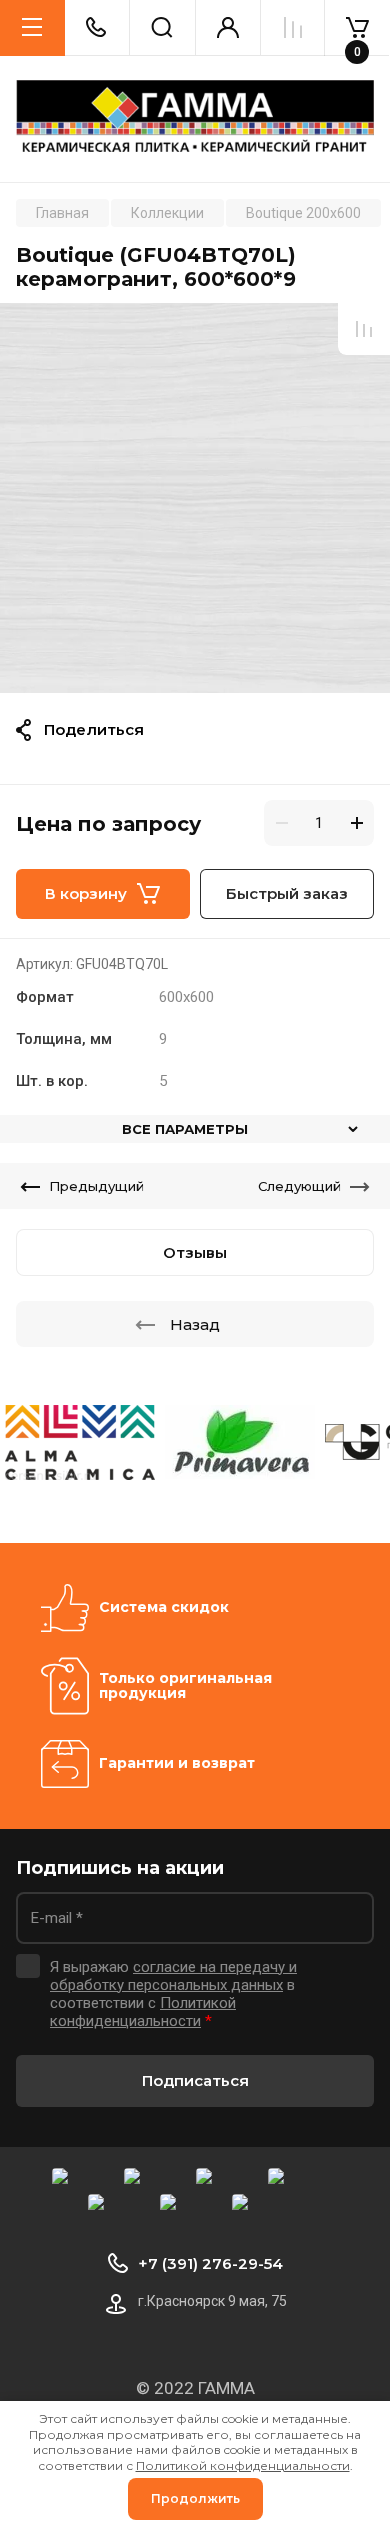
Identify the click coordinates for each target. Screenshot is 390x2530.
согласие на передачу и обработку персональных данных (173, 1976)
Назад (195, 1324)
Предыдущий (96, 1186)
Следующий (299, 1186)
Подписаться (195, 2080)
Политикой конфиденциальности (143, 2012)
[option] (195, 498)
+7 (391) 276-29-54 (210, 2263)
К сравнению (364, 329)
